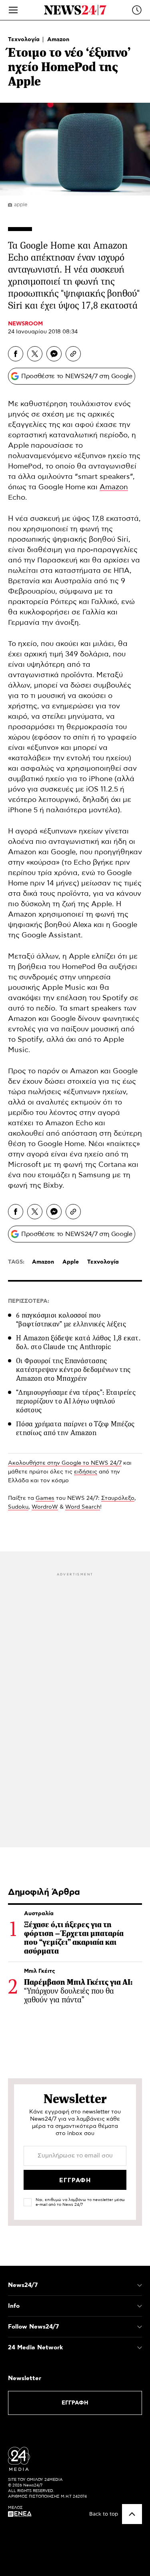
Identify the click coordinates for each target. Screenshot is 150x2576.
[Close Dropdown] (140, 2285)
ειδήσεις (86, 1472)
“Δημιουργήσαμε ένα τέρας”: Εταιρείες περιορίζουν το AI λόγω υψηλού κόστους (76, 1401)
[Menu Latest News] (137, 10)
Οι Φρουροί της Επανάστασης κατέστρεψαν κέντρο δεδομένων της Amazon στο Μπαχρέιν (73, 1370)
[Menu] (13, 10)
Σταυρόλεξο (118, 1498)
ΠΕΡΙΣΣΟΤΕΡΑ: (29, 1301)
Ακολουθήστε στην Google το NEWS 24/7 (65, 1463)
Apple (71, 1262)
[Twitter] (35, 354)
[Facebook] (16, 354)
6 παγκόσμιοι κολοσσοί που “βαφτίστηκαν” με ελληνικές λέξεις (71, 1320)
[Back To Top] (132, 2514)
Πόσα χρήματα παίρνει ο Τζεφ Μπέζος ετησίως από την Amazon (75, 1428)
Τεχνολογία (25, 40)
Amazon (58, 40)
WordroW (45, 1507)
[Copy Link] (73, 354)
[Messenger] (54, 354)
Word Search (83, 1507)
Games (45, 1498)
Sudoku (18, 1507)
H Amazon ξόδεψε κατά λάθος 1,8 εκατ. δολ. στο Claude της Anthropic (78, 1342)
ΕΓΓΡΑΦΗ (75, 2403)
